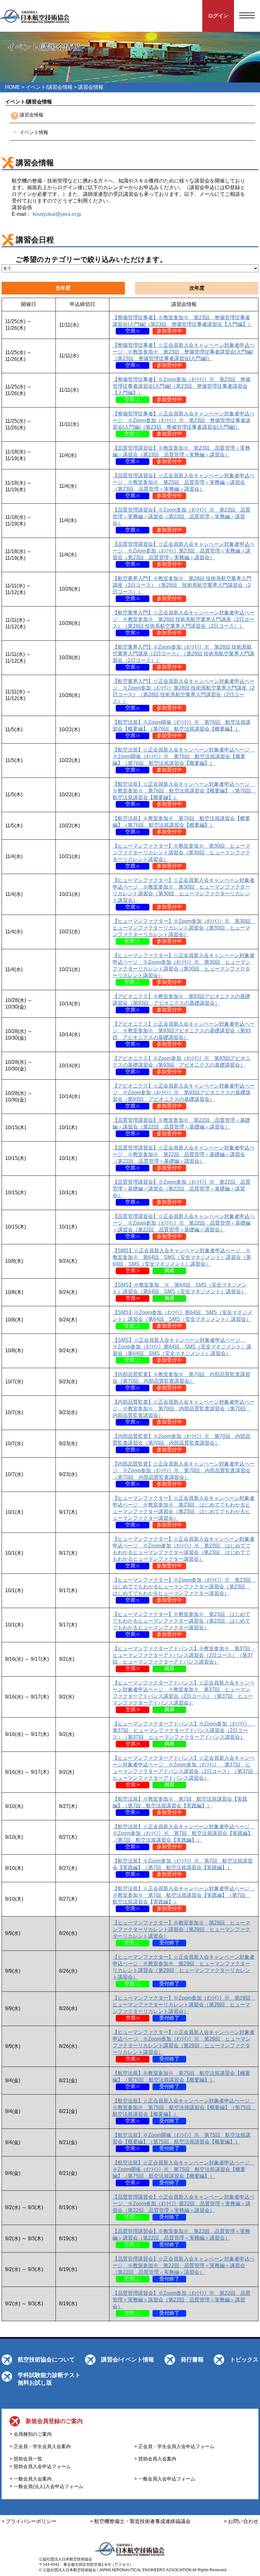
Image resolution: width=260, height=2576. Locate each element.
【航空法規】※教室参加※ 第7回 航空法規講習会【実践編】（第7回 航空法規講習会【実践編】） (180, 1806)
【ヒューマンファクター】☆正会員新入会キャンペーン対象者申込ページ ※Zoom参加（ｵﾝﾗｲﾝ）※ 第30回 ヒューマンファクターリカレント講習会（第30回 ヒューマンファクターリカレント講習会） (184, 969)
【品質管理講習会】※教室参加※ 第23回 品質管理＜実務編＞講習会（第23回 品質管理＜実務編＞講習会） (181, 455)
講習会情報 (32, 115)
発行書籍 (192, 2360)
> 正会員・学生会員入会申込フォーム (174, 2446)
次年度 (197, 288)
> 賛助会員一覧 (26, 2459)
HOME (13, 87)
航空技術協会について (46, 2360)
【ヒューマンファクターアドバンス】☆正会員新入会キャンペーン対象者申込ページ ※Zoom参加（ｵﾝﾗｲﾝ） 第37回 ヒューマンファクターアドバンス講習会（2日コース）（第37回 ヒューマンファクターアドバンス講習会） (185, 1771)
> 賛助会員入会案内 (155, 2459)
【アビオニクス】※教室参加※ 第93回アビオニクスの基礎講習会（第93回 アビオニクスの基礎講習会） (181, 1003)
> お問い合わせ (241, 2521)
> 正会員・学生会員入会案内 (40, 2446)
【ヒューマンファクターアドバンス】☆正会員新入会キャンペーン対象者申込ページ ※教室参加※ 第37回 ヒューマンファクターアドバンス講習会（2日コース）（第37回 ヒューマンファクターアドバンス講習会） (184, 1696)
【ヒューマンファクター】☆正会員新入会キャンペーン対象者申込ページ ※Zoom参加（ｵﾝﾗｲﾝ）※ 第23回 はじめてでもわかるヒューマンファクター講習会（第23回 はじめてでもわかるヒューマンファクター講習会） (184, 1552)
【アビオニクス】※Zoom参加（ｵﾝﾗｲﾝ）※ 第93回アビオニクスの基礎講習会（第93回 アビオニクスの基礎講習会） (182, 1065)
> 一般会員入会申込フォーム (165, 2479)
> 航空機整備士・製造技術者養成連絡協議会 (140, 2521)
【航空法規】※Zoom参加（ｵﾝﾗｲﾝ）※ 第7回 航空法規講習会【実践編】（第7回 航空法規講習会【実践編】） (183, 1867)
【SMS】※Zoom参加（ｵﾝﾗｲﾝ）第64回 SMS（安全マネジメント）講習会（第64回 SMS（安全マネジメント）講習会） (182, 1319)
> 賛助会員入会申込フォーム (40, 2466)
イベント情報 (34, 132)
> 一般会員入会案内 (31, 2479)
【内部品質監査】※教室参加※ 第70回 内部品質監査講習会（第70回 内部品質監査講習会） (181, 1381)
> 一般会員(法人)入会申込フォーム (46, 2486)
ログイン (218, 16)
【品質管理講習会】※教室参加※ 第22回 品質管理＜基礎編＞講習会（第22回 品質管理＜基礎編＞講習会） (181, 1127)
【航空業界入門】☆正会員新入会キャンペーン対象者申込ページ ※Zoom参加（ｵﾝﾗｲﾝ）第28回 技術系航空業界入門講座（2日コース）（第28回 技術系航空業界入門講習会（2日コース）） (184, 695)
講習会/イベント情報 (128, 2360)
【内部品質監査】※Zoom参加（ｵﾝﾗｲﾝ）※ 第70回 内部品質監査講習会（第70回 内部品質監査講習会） (182, 1443)
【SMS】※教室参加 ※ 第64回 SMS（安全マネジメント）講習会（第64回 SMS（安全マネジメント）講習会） (180, 1291)
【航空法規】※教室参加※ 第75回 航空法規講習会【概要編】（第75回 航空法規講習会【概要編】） (181, 2080)
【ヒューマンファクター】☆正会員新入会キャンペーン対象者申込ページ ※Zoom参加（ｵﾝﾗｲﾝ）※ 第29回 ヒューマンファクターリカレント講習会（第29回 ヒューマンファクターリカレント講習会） (184, 2046)
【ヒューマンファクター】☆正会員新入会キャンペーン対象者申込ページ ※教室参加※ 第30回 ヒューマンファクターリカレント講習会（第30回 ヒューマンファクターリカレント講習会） (184, 894)
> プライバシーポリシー (29, 2521)
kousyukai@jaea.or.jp (57, 214)
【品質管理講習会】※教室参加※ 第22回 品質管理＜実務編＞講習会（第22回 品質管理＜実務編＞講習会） (181, 2238)
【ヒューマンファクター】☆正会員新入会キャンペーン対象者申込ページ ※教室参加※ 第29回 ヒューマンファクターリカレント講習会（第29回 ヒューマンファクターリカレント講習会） (184, 1970)
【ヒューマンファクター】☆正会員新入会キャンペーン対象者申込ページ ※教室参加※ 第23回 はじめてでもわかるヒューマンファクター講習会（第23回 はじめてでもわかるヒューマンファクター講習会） (184, 1511)
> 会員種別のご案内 (31, 2434)
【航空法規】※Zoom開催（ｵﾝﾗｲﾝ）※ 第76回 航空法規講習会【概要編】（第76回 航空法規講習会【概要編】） (182, 729)
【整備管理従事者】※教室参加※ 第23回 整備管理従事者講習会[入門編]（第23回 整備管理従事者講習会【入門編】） (183, 324)
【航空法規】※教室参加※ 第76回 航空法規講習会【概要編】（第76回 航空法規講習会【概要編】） (181, 825)
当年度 (63, 288)
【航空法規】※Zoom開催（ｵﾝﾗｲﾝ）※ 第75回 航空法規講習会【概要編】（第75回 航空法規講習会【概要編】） (182, 2142)
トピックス (244, 2360)
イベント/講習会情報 (49, 87)
